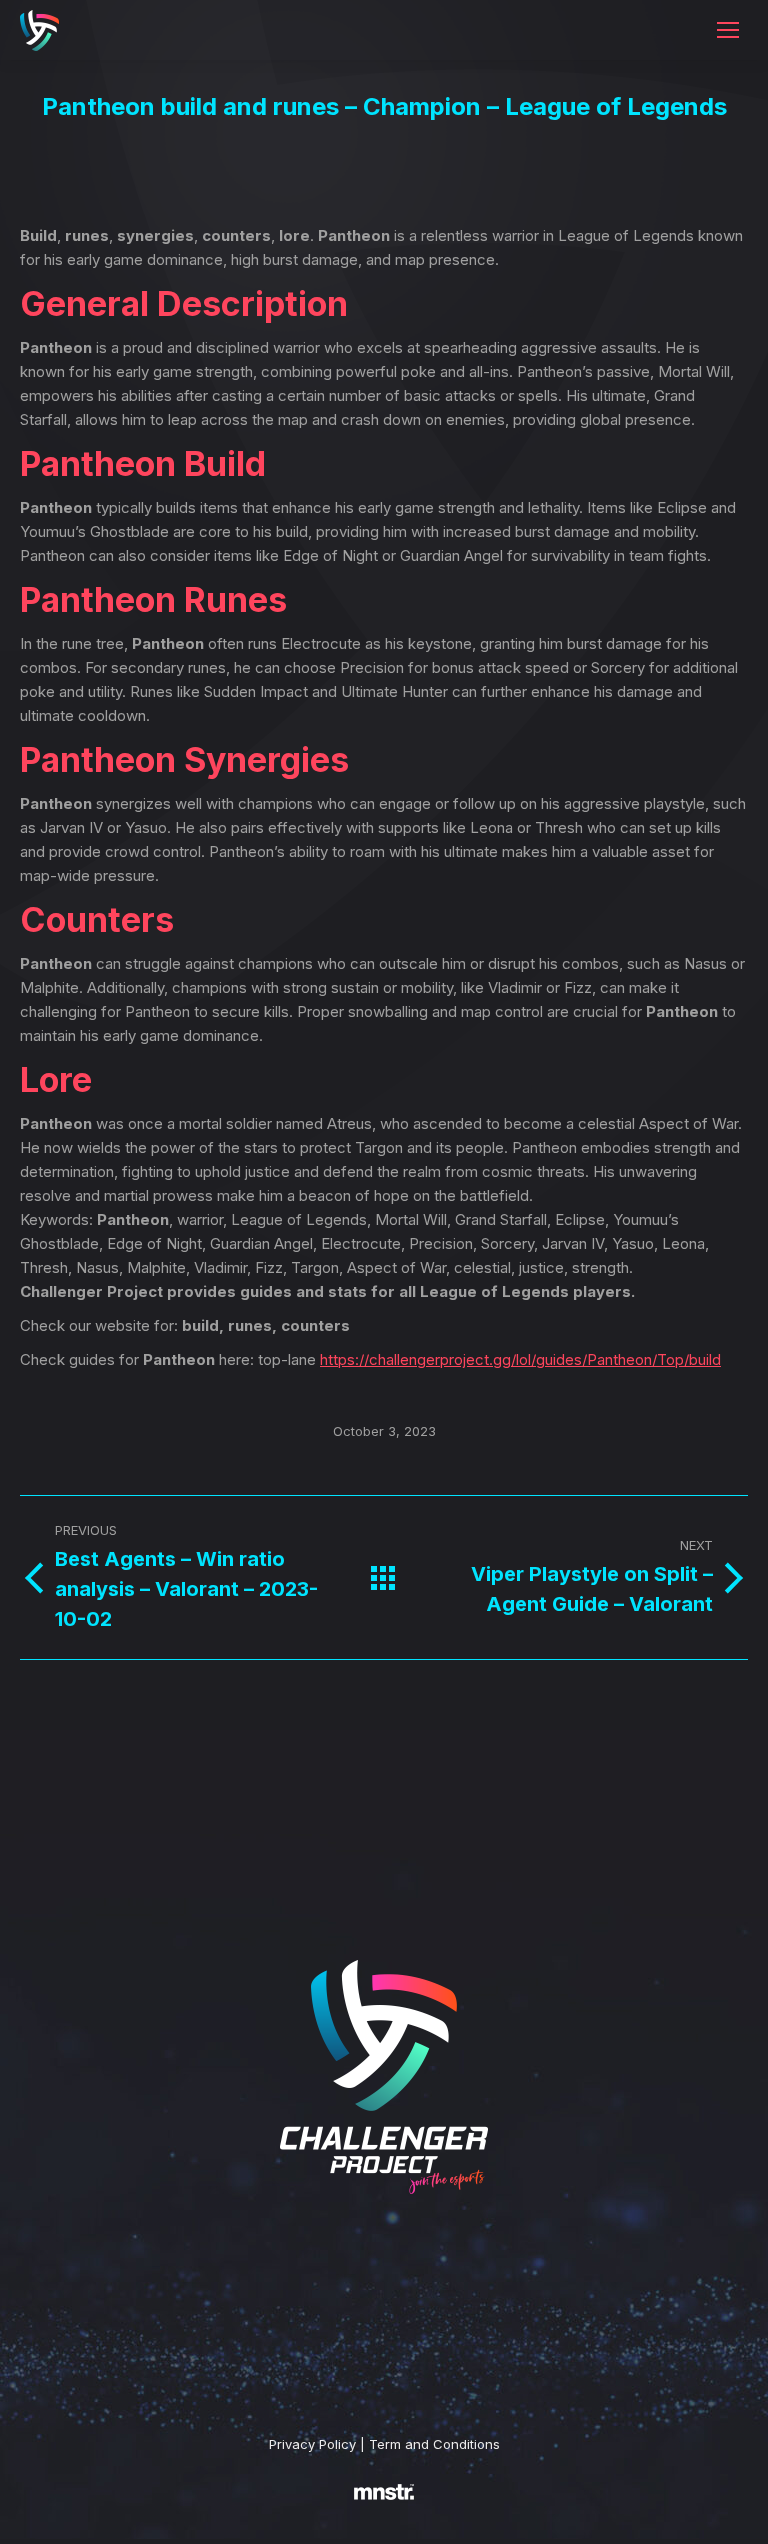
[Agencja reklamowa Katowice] (384, 2525)
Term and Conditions (434, 2444)
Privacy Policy (312, 2444)
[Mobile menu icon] (728, 30)
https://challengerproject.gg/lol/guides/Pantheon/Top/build (520, 1359)
